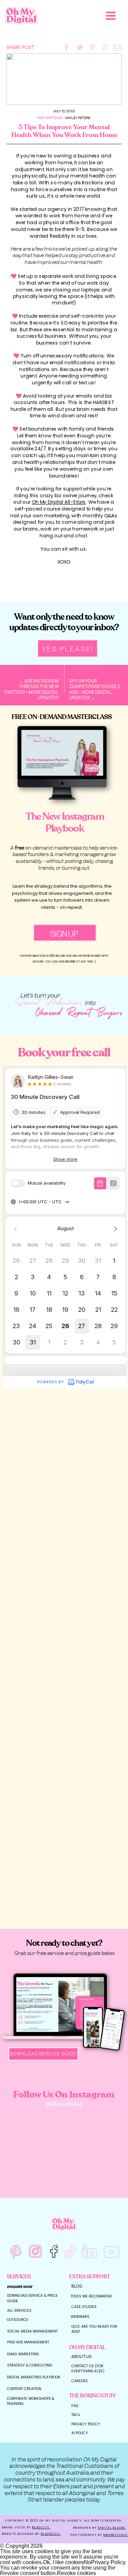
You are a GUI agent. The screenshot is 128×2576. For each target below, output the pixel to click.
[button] (111, 16)
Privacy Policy (108, 2562)
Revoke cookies (76, 2573)
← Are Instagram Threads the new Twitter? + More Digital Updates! (31, 689)
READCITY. (41, 2527)
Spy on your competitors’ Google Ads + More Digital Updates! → (95, 689)
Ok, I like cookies (63, 2562)
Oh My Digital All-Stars (59, 502)
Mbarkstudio (116, 2535)
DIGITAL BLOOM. (112, 2528)
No (88, 2562)
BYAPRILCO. (51, 2534)
